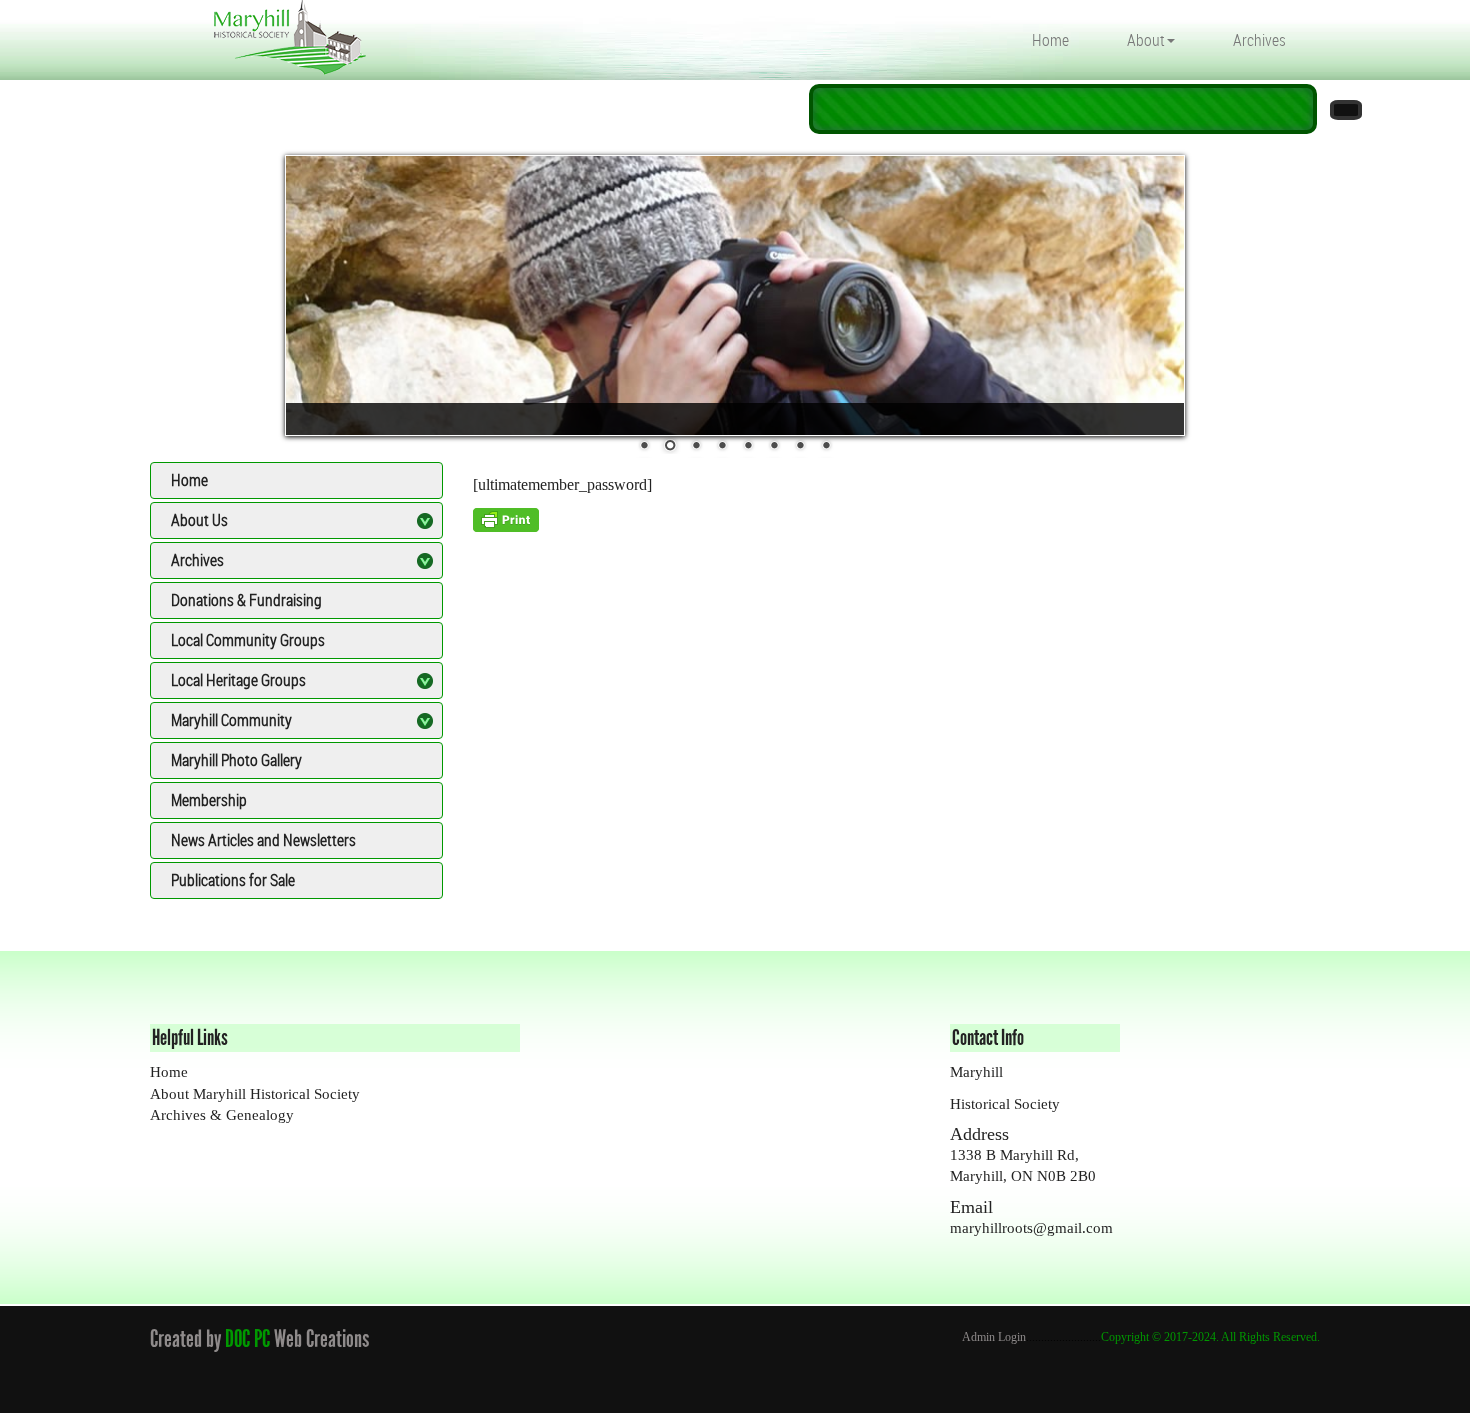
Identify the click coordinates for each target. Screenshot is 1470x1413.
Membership (209, 800)
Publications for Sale (233, 880)
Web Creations (325, 1338)
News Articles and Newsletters (263, 840)
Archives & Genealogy (222, 1115)
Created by (185, 1338)
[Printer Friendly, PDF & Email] (506, 518)
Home (1050, 40)
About (1146, 40)
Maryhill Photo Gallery (236, 760)
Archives (1259, 40)
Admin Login (994, 1337)
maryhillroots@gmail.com (1031, 1228)
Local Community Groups (248, 640)
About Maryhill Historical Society (255, 1094)
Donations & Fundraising (246, 600)
